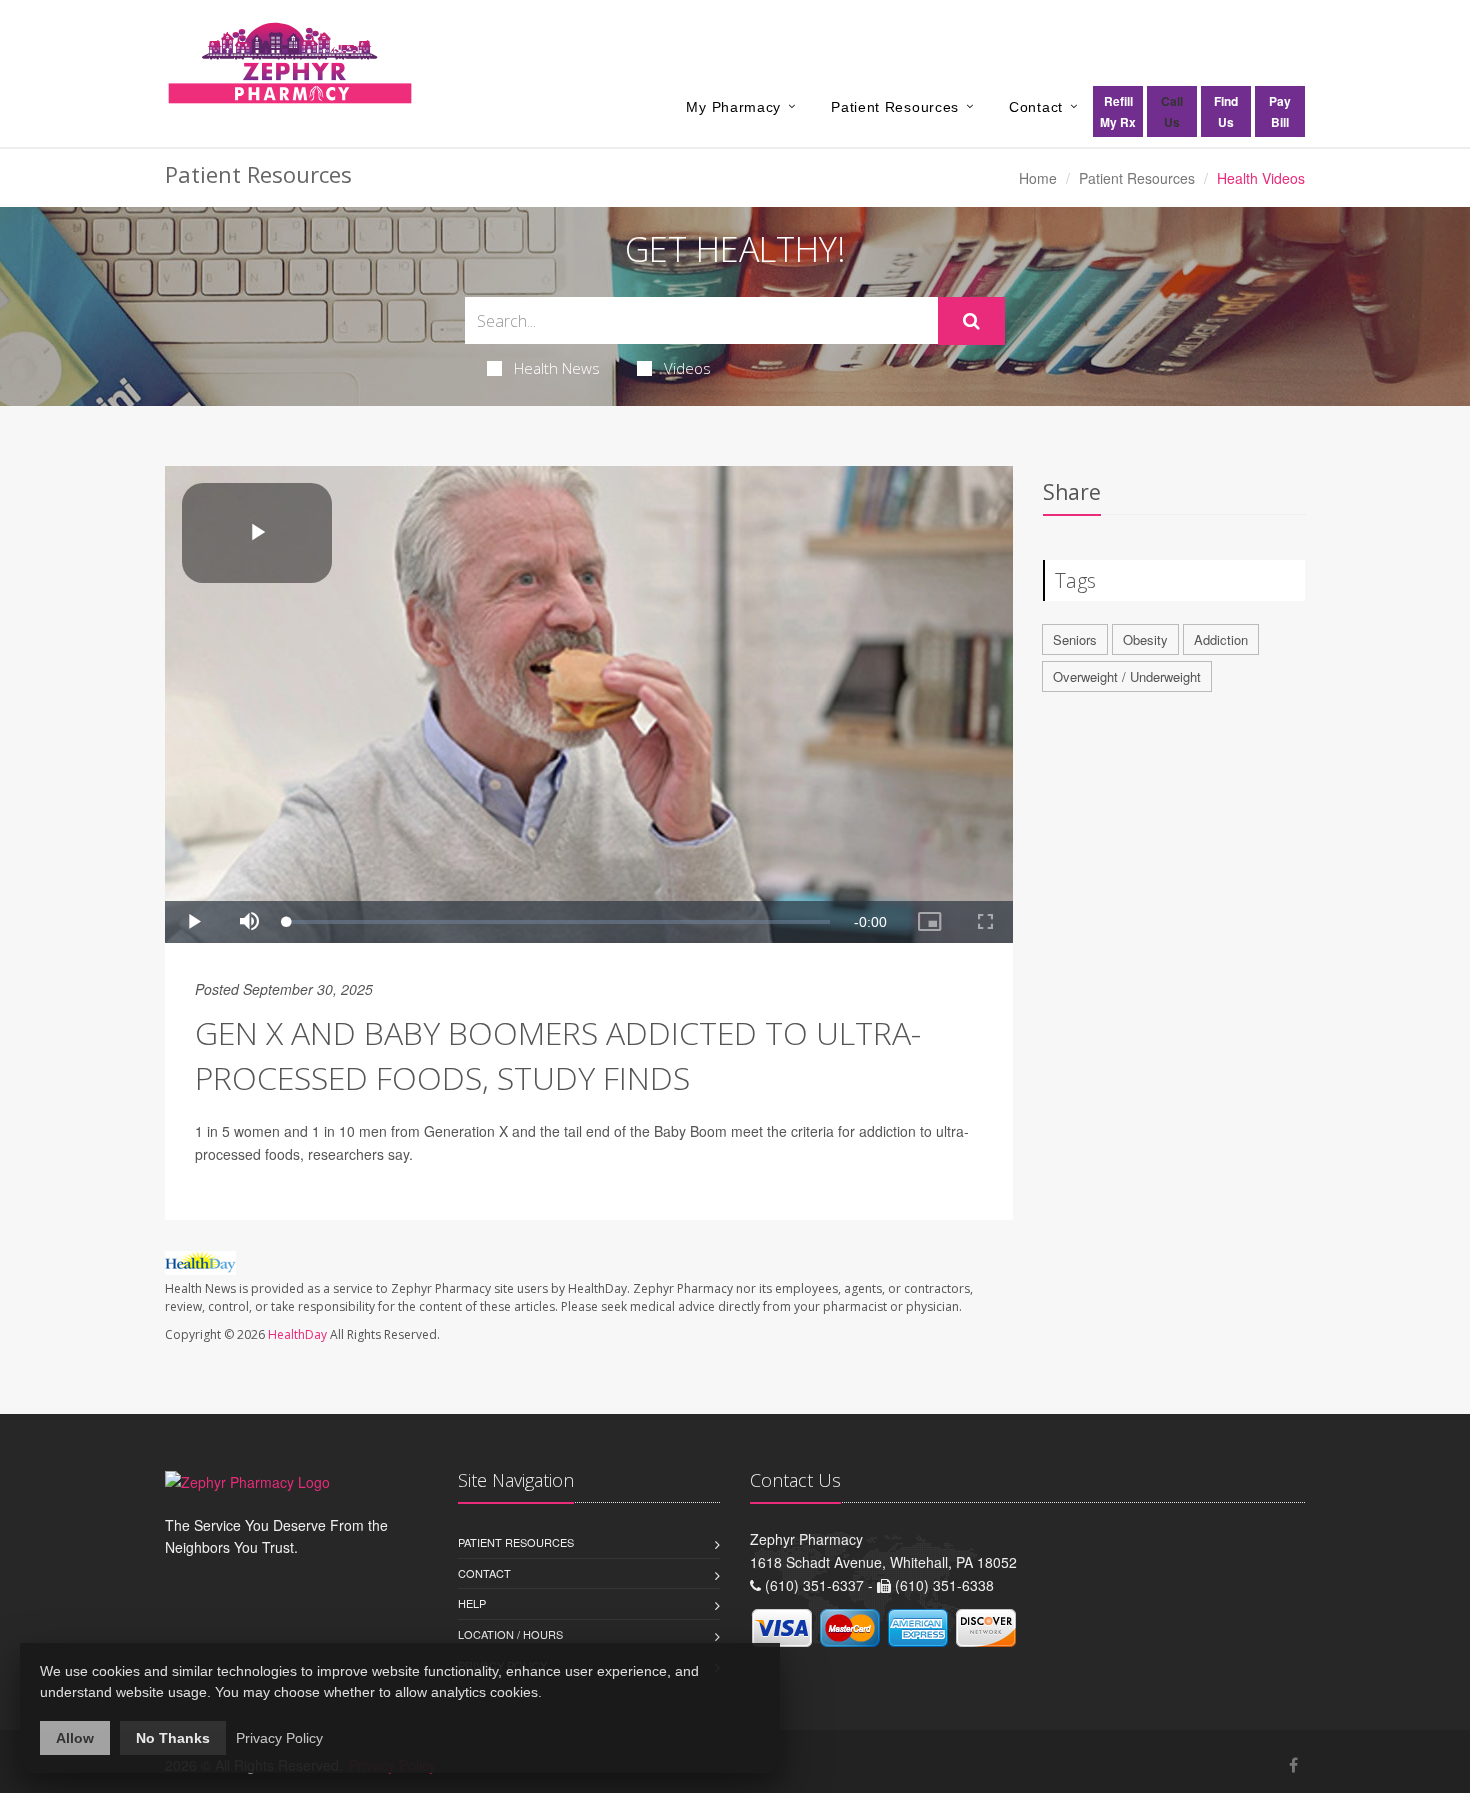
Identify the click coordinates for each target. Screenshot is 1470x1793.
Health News (557, 368)
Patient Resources (895, 107)
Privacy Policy (279, 1738)
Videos (687, 368)
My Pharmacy (733, 107)
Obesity (1145, 639)
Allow (75, 1738)
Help (472, 1603)
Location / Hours (510, 1634)
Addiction (1221, 639)
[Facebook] (1293, 1764)
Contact (1036, 107)
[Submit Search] (971, 321)
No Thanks (173, 1738)
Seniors (1075, 639)
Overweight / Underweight (1127, 676)
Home (1038, 178)
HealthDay (297, 1334)
